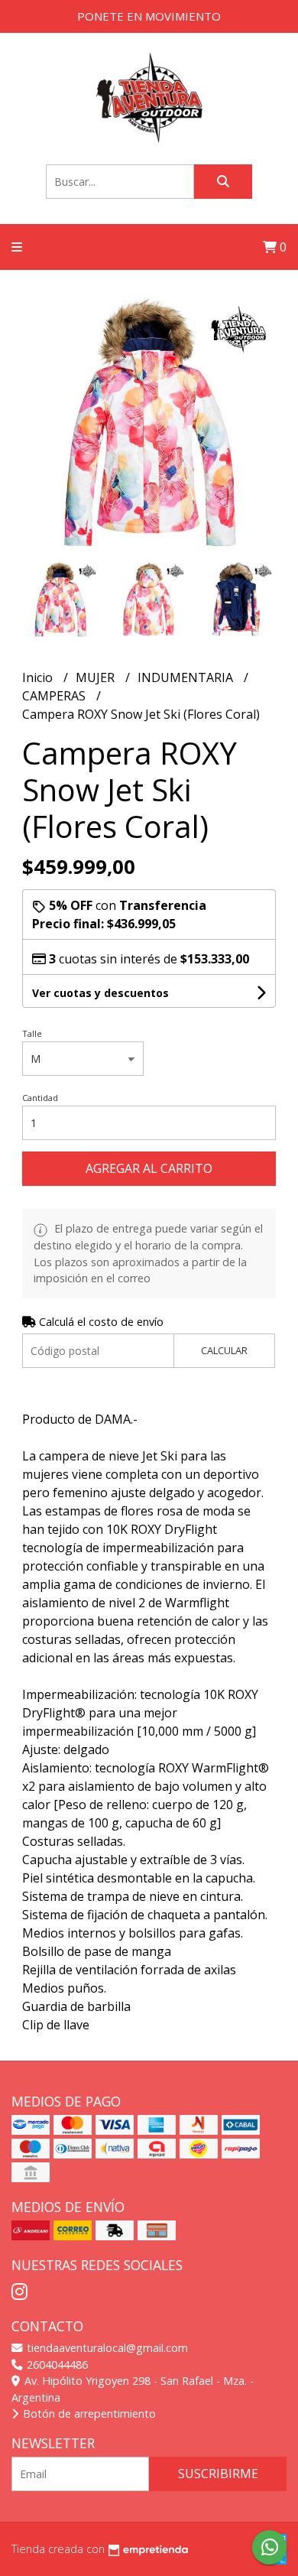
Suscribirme (218, 2474)
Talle (32, 1033)
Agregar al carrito (149, 1168)
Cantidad (40, 1098)
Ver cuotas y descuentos (100, 993)
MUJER (97, 677)
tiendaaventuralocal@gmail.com (106, 2348)
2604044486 (56, 2365)
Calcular (224, 1350)
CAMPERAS (55, 696)
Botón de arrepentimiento (88, 2414)
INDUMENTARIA (187, 677)
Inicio (39, 677)
